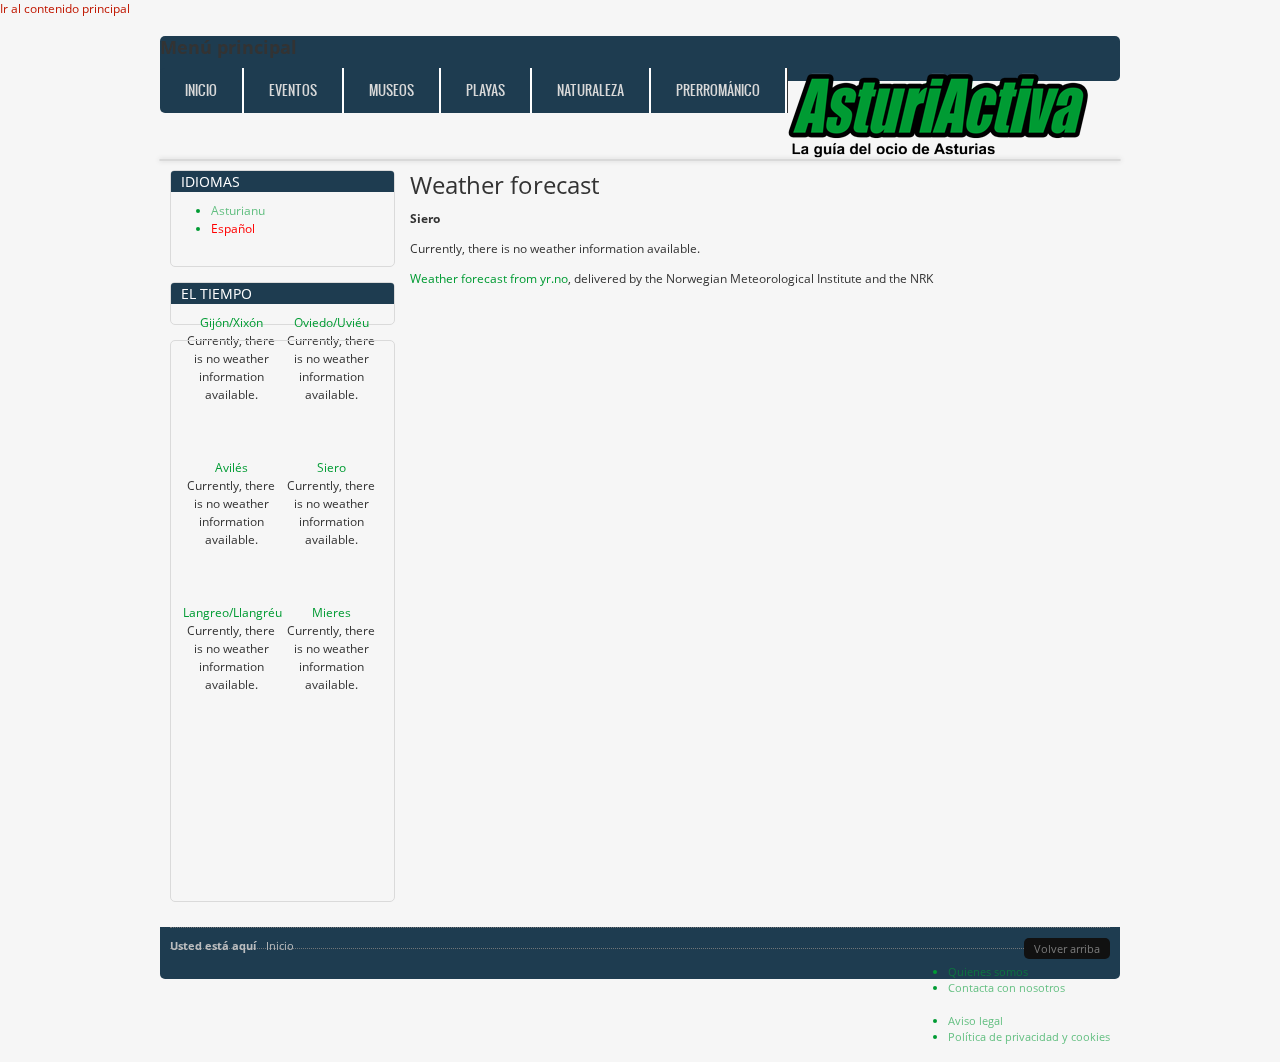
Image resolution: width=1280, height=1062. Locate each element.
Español (233, 228)
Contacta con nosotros (1006, 987)
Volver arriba (1067, 948)
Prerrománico (718, 90)
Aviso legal (975, 1020)
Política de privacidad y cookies (1029, 1036)
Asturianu (238, 210)
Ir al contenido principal (65, 8)
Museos (391, 90)
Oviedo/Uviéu (331, 322)
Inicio (201, 90)
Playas (485, 90)
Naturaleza (590, 90)
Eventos (293, 90)
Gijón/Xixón (231, 322)
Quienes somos (988, 971)
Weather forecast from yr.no (489, 278)
